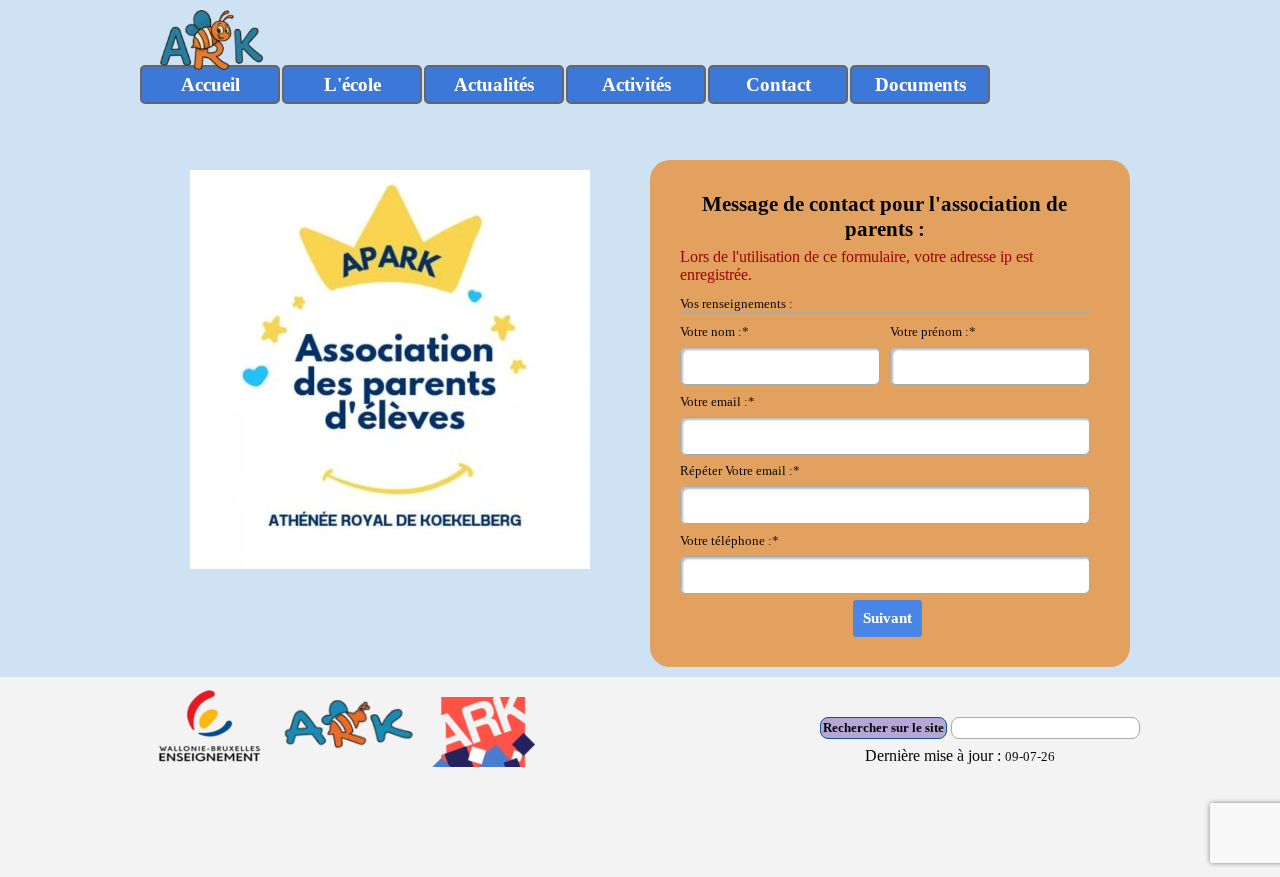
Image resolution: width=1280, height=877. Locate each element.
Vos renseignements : (736, 303)
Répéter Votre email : (740, 470)
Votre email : (717, 401)
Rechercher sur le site (883, 727)
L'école (352, 84)
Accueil (210, 84)
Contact (778, 84)
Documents (920, 84)
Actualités (494, 84)
